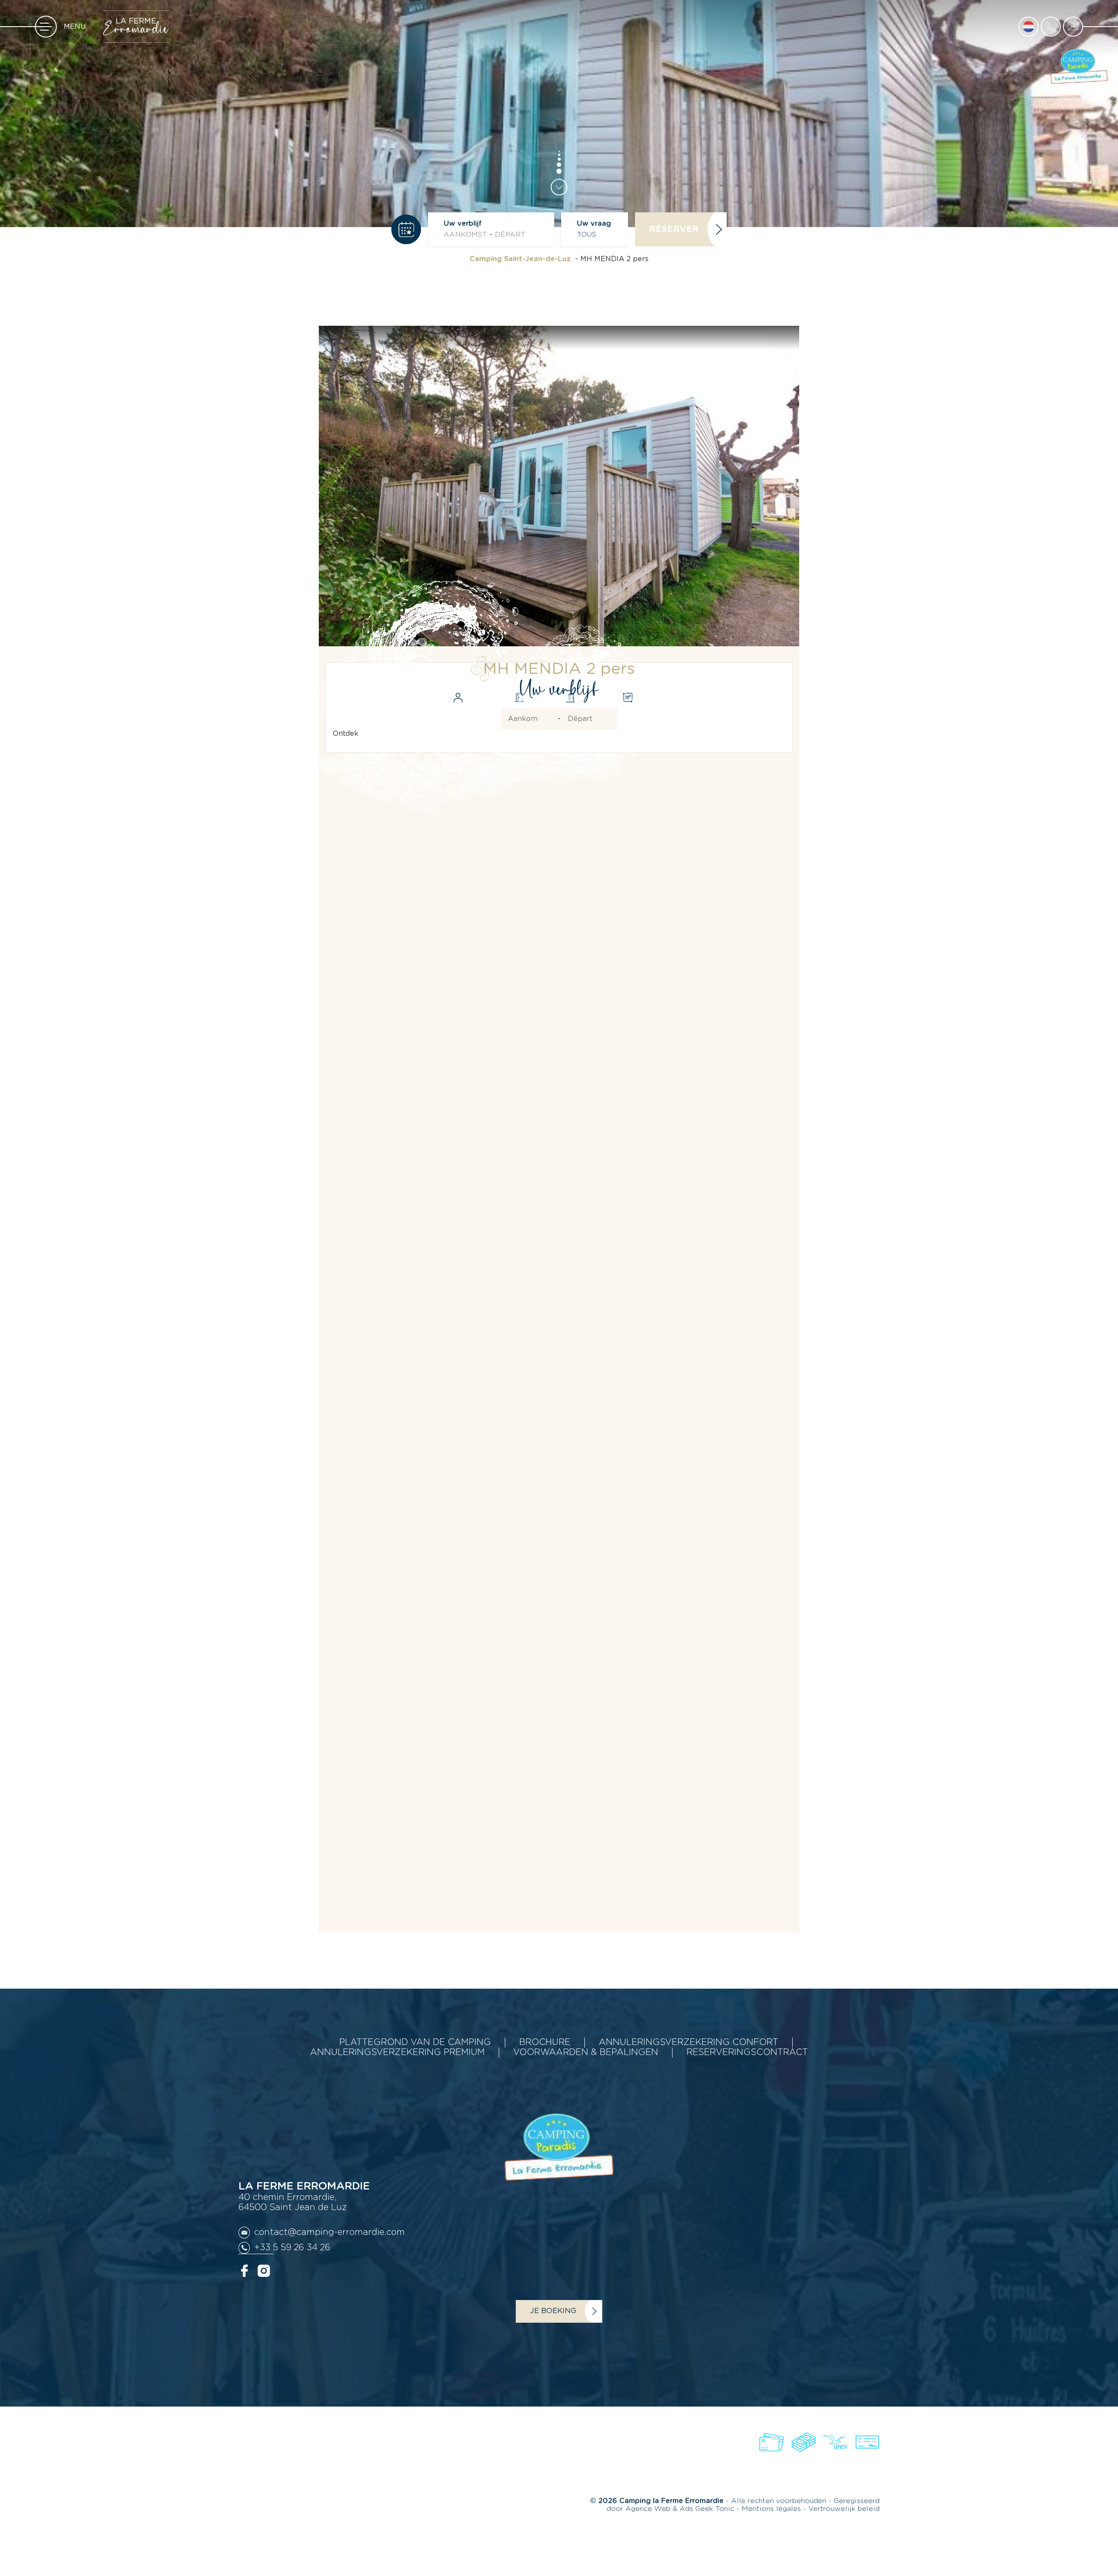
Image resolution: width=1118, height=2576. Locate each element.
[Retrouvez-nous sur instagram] (264, 2270)
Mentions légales (772, 2509)
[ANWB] (353, 2458)
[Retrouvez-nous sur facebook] (245, 2270)
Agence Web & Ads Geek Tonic (680, 2509)
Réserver (674, 229)
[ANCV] (262, 2458)
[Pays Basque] (437, 2458)
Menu (75, 27)
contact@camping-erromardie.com (330, 2232)
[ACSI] (400, 2458)
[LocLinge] (489, 2458)
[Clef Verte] (539, 2458)
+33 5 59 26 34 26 (292, 2248)
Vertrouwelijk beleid (844, 2509)
